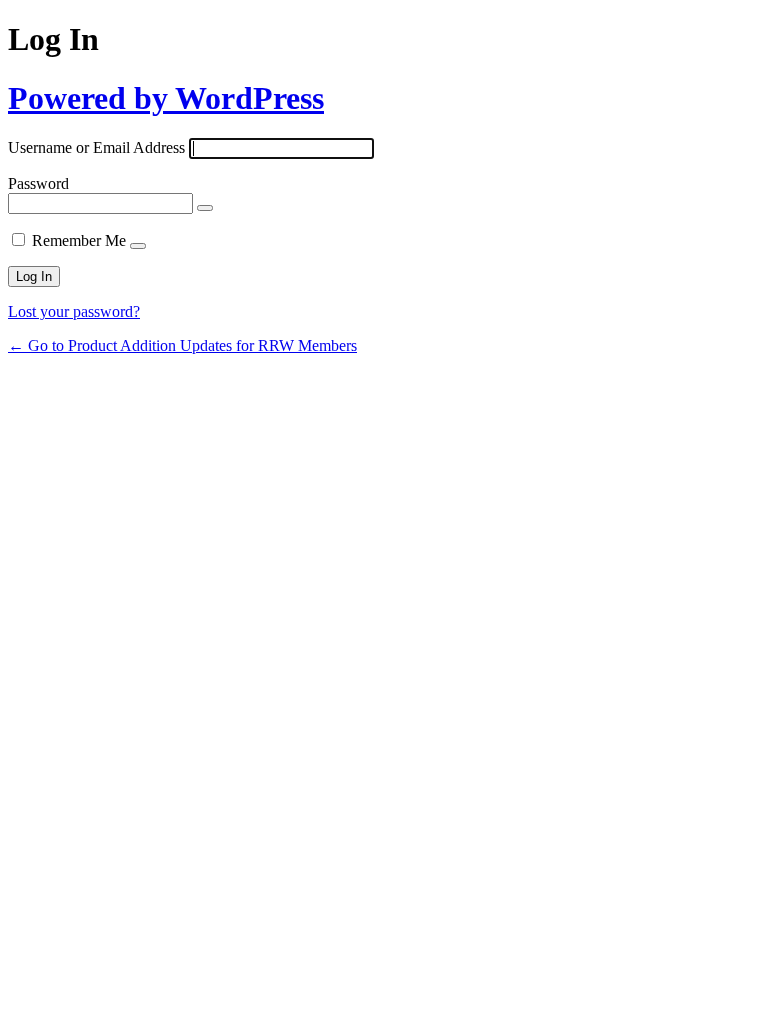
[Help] (138, 246)
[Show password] (205, 208)
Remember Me (79, 240)
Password (38, 183)
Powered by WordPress (166, 98)
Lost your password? (74, 311)
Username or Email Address (96, 147)
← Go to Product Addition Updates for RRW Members (182, 345)
